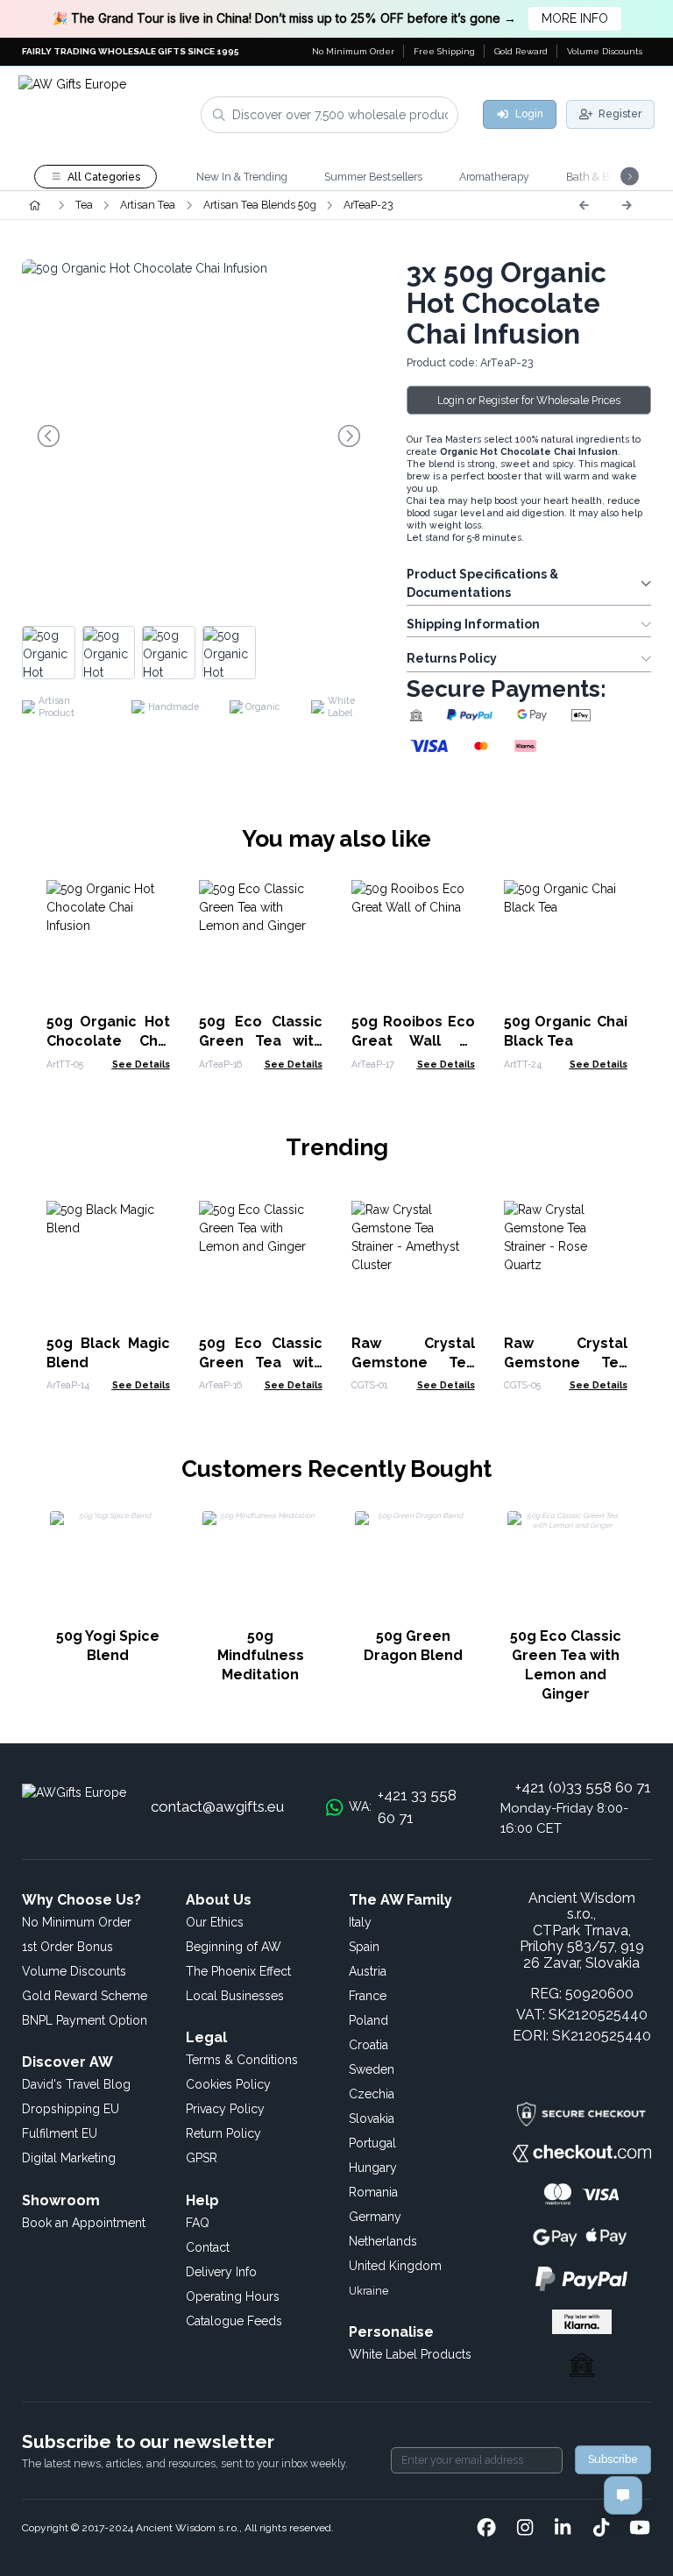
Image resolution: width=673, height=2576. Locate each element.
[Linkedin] (563, 2529)
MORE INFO (575, 18)
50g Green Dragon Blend (413, 1646)
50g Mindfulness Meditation (261, 1655)
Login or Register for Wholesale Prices (529, 400)
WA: (403, 1806)
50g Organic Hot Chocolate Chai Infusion (108, 1041)
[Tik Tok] (601, 2529)
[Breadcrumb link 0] (35, 205)
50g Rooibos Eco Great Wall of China (413, 1041)
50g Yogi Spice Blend (108, 1646)
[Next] (627, 205)
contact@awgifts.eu (217, 1806)
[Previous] (584, 205)
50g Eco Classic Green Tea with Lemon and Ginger (566, 1665)
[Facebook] (486, 2529)
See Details (141, 1064)
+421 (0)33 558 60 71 (583, 1787)
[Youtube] (640, 2529)
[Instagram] (525, 2529)
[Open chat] (623, 2495)
